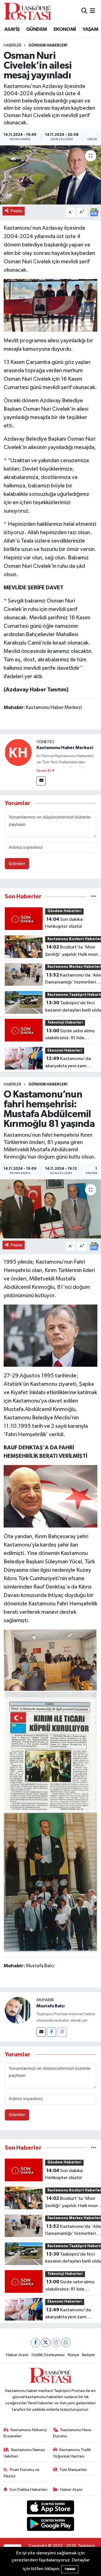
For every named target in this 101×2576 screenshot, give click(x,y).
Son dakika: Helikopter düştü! (64, 923)
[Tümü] (94, 897)
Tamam (70, 2569)
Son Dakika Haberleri (28, 2490)
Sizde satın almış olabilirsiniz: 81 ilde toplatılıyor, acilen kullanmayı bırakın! (70, 1035)
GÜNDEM (36, 29)
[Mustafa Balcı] (18, 2010)
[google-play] (51, 2525)
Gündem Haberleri (48, 45)
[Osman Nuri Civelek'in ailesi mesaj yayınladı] (50, 175)
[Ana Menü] (92, 11)
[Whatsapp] (66, 2343)
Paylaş (17, 211)
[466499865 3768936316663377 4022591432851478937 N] (51, 305)
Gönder (17, 864)
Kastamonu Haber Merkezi (65, 748)
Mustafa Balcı (50, 2006)
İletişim (89, 2355)
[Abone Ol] (94, 212)
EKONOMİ (65, 29)
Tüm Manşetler (73, 2470)
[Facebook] (51, 2032)
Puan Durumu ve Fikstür (22, 2473)
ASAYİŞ (12, 29)
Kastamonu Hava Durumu (72, 2433)
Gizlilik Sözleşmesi (48, 2355)
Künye (74, 2355)
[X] (46, 2343)
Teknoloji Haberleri (65, 1023)
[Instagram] (62, 2032)
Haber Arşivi (17, 2355)
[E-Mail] (41, 781)
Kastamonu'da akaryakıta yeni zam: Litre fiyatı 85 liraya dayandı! (68, 1063)
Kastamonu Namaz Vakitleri (25, 2453)
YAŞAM (90, 29)
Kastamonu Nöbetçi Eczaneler (25, 2433)
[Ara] (84, 11)
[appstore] (51, 2508)
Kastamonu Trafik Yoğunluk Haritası (72, 2453)
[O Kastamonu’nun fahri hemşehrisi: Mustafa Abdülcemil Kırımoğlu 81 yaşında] (50, 1209)
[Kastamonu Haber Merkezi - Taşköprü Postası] (27, 11)
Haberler (12, 45)
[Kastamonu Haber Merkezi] (18, 752)
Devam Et (44, 771)
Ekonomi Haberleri (65, 1051)
